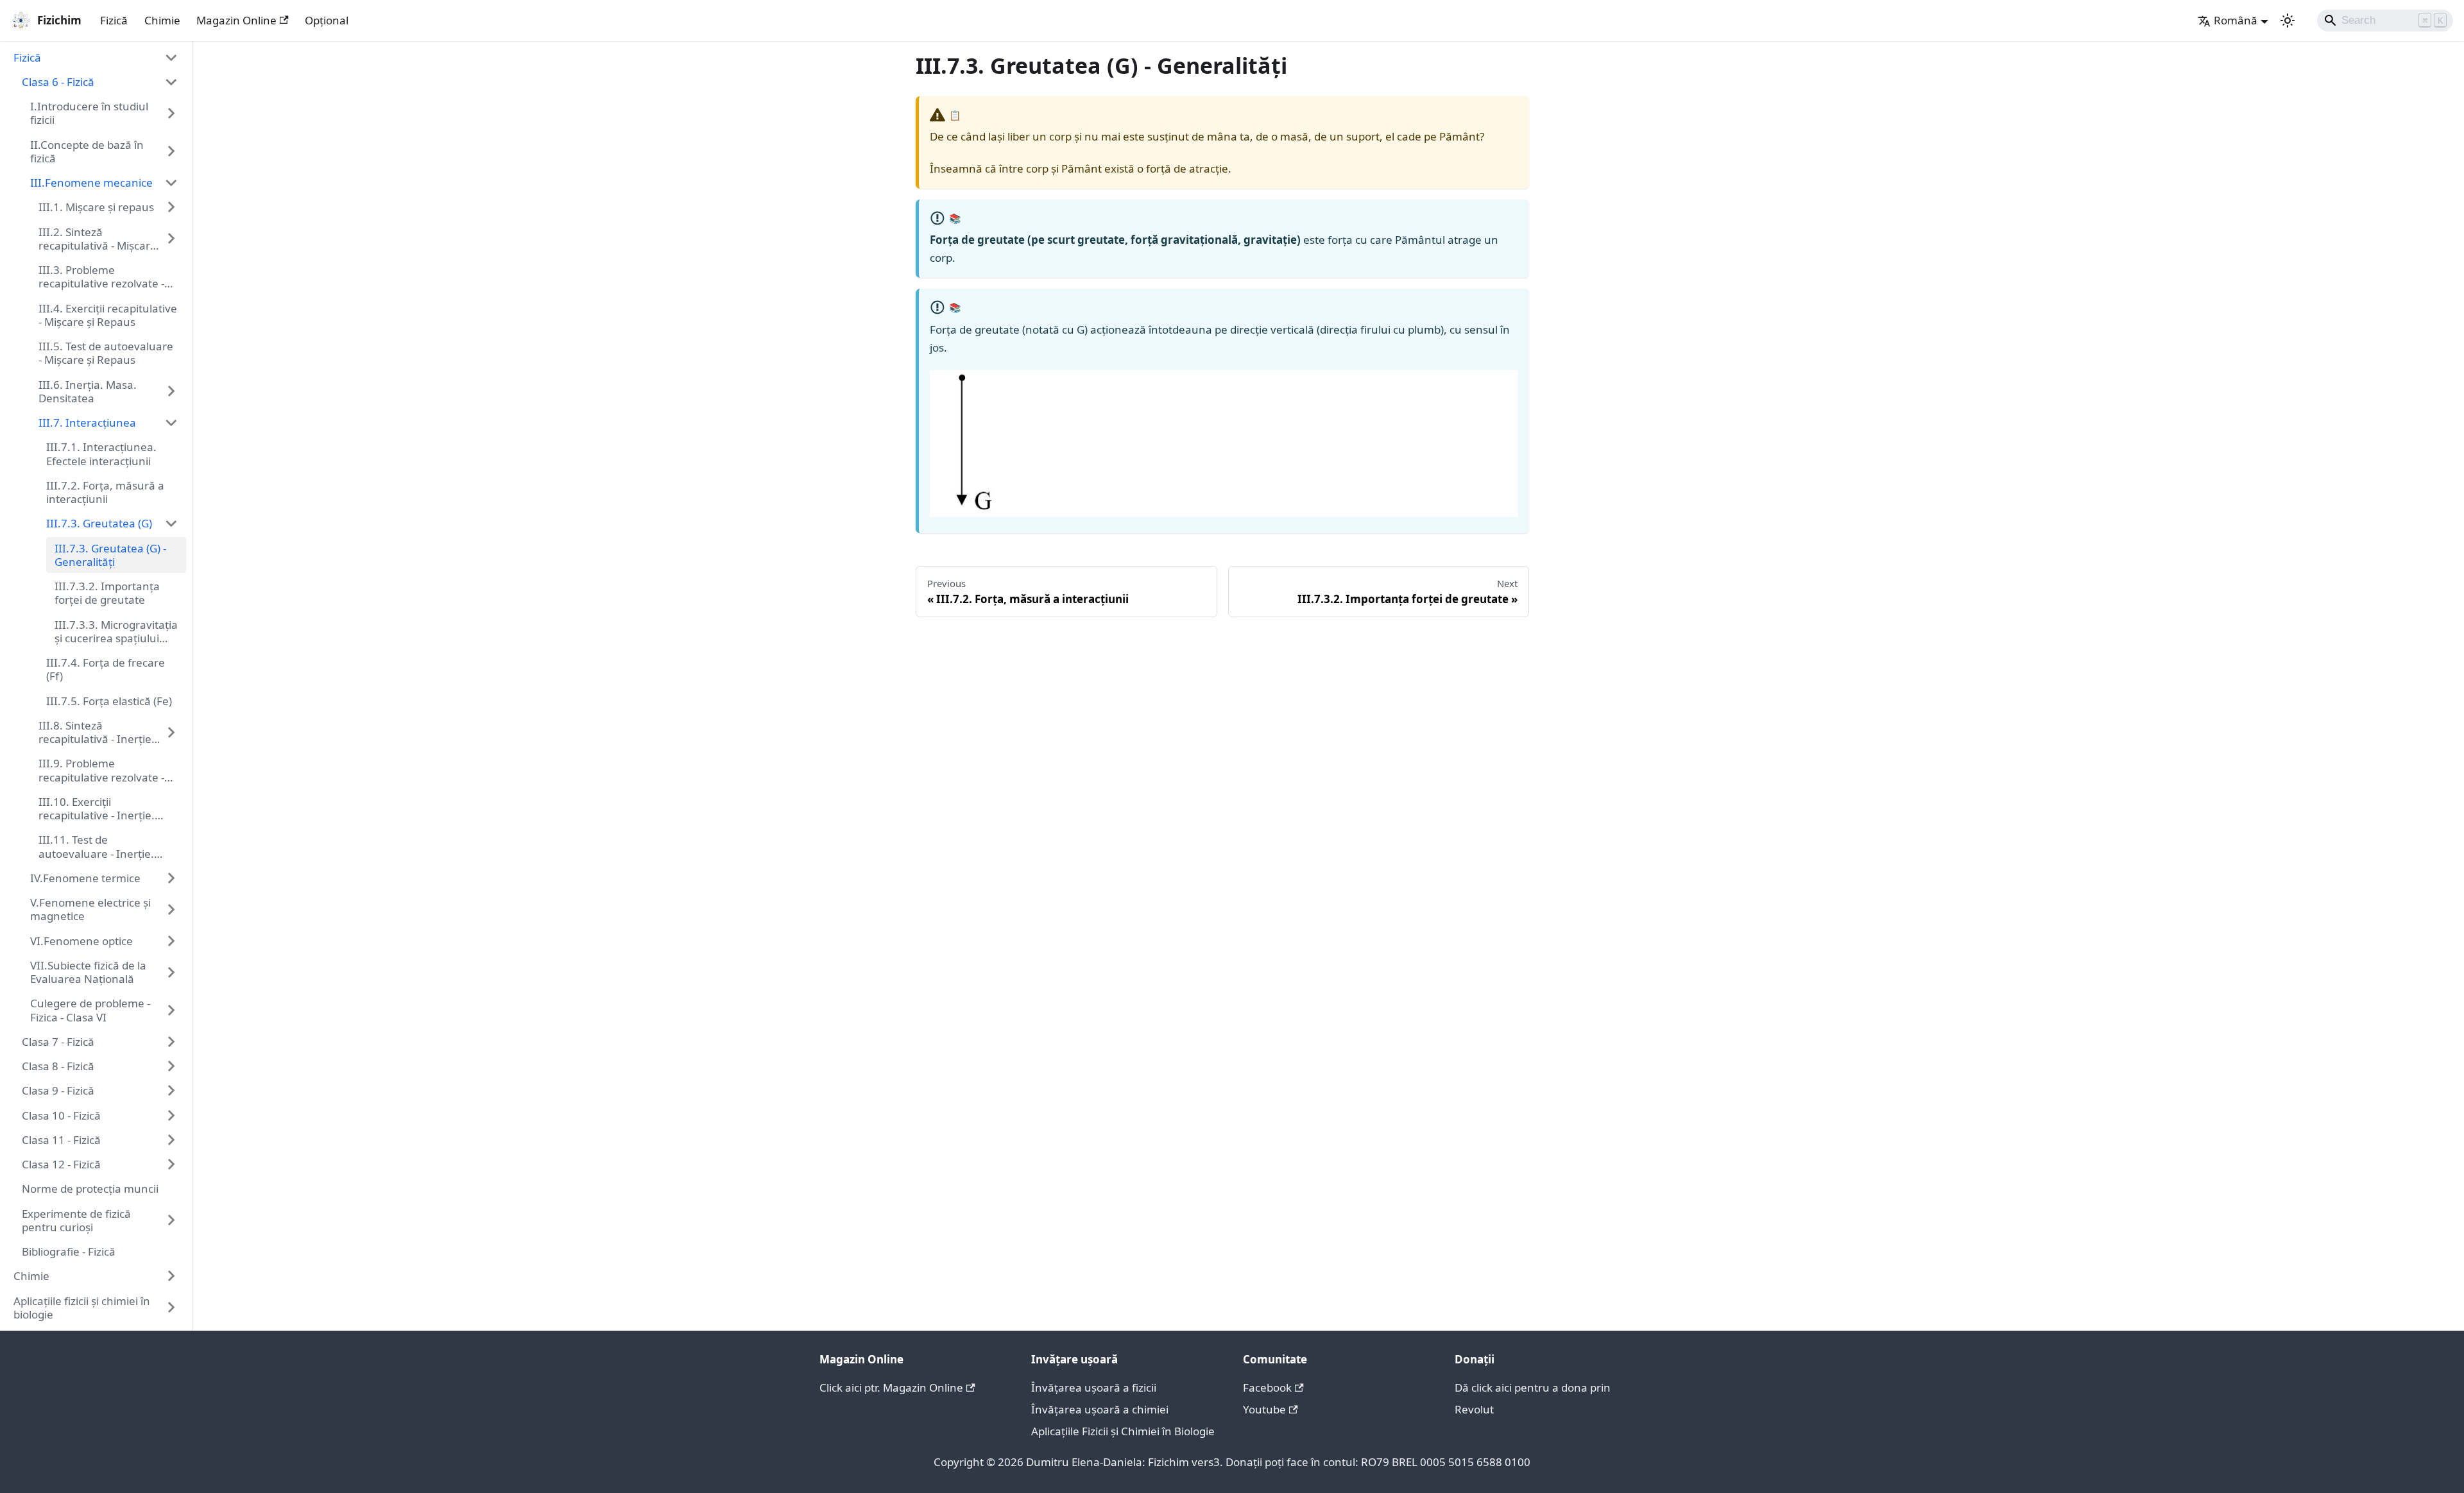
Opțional (327, 20)
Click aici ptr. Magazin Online (891, 1387)
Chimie (162, 20)
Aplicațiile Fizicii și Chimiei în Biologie (1123, 1431)
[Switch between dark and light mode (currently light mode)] (2288, 21)
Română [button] (2236, 20)
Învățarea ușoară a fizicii (1094, 1387)
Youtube (1264, 1409)
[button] (96, 57)
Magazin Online (236, 20)
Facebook (1267, 1387)
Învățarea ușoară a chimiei (1100, 1409)
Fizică (114, 20)
